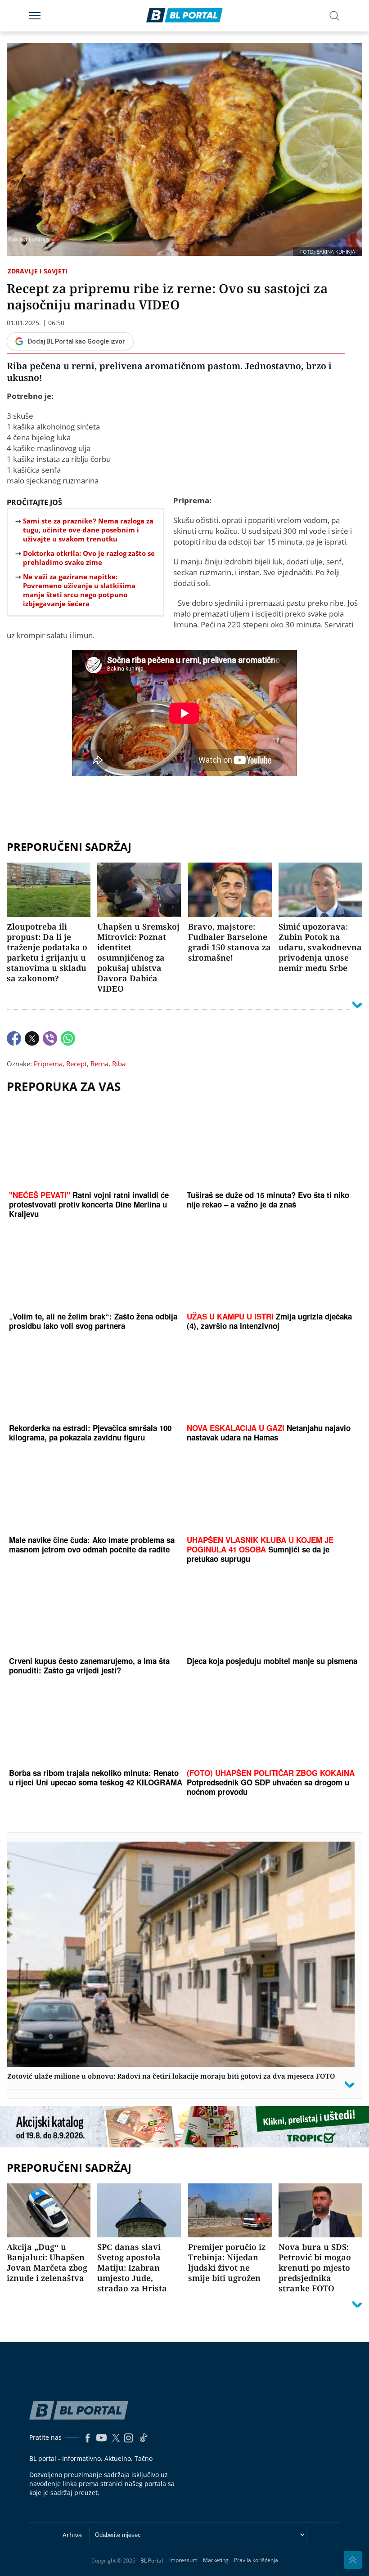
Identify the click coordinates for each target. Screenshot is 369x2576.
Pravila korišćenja (256, 2560)
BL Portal (152, 2560)
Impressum (183, 2560)
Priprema (48, 1064)
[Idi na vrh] (353, 2560)
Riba (119, 1064)
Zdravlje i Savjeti (38, 271)
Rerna (99, 1064)
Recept (76, 1064)
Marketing (216, 2560)
